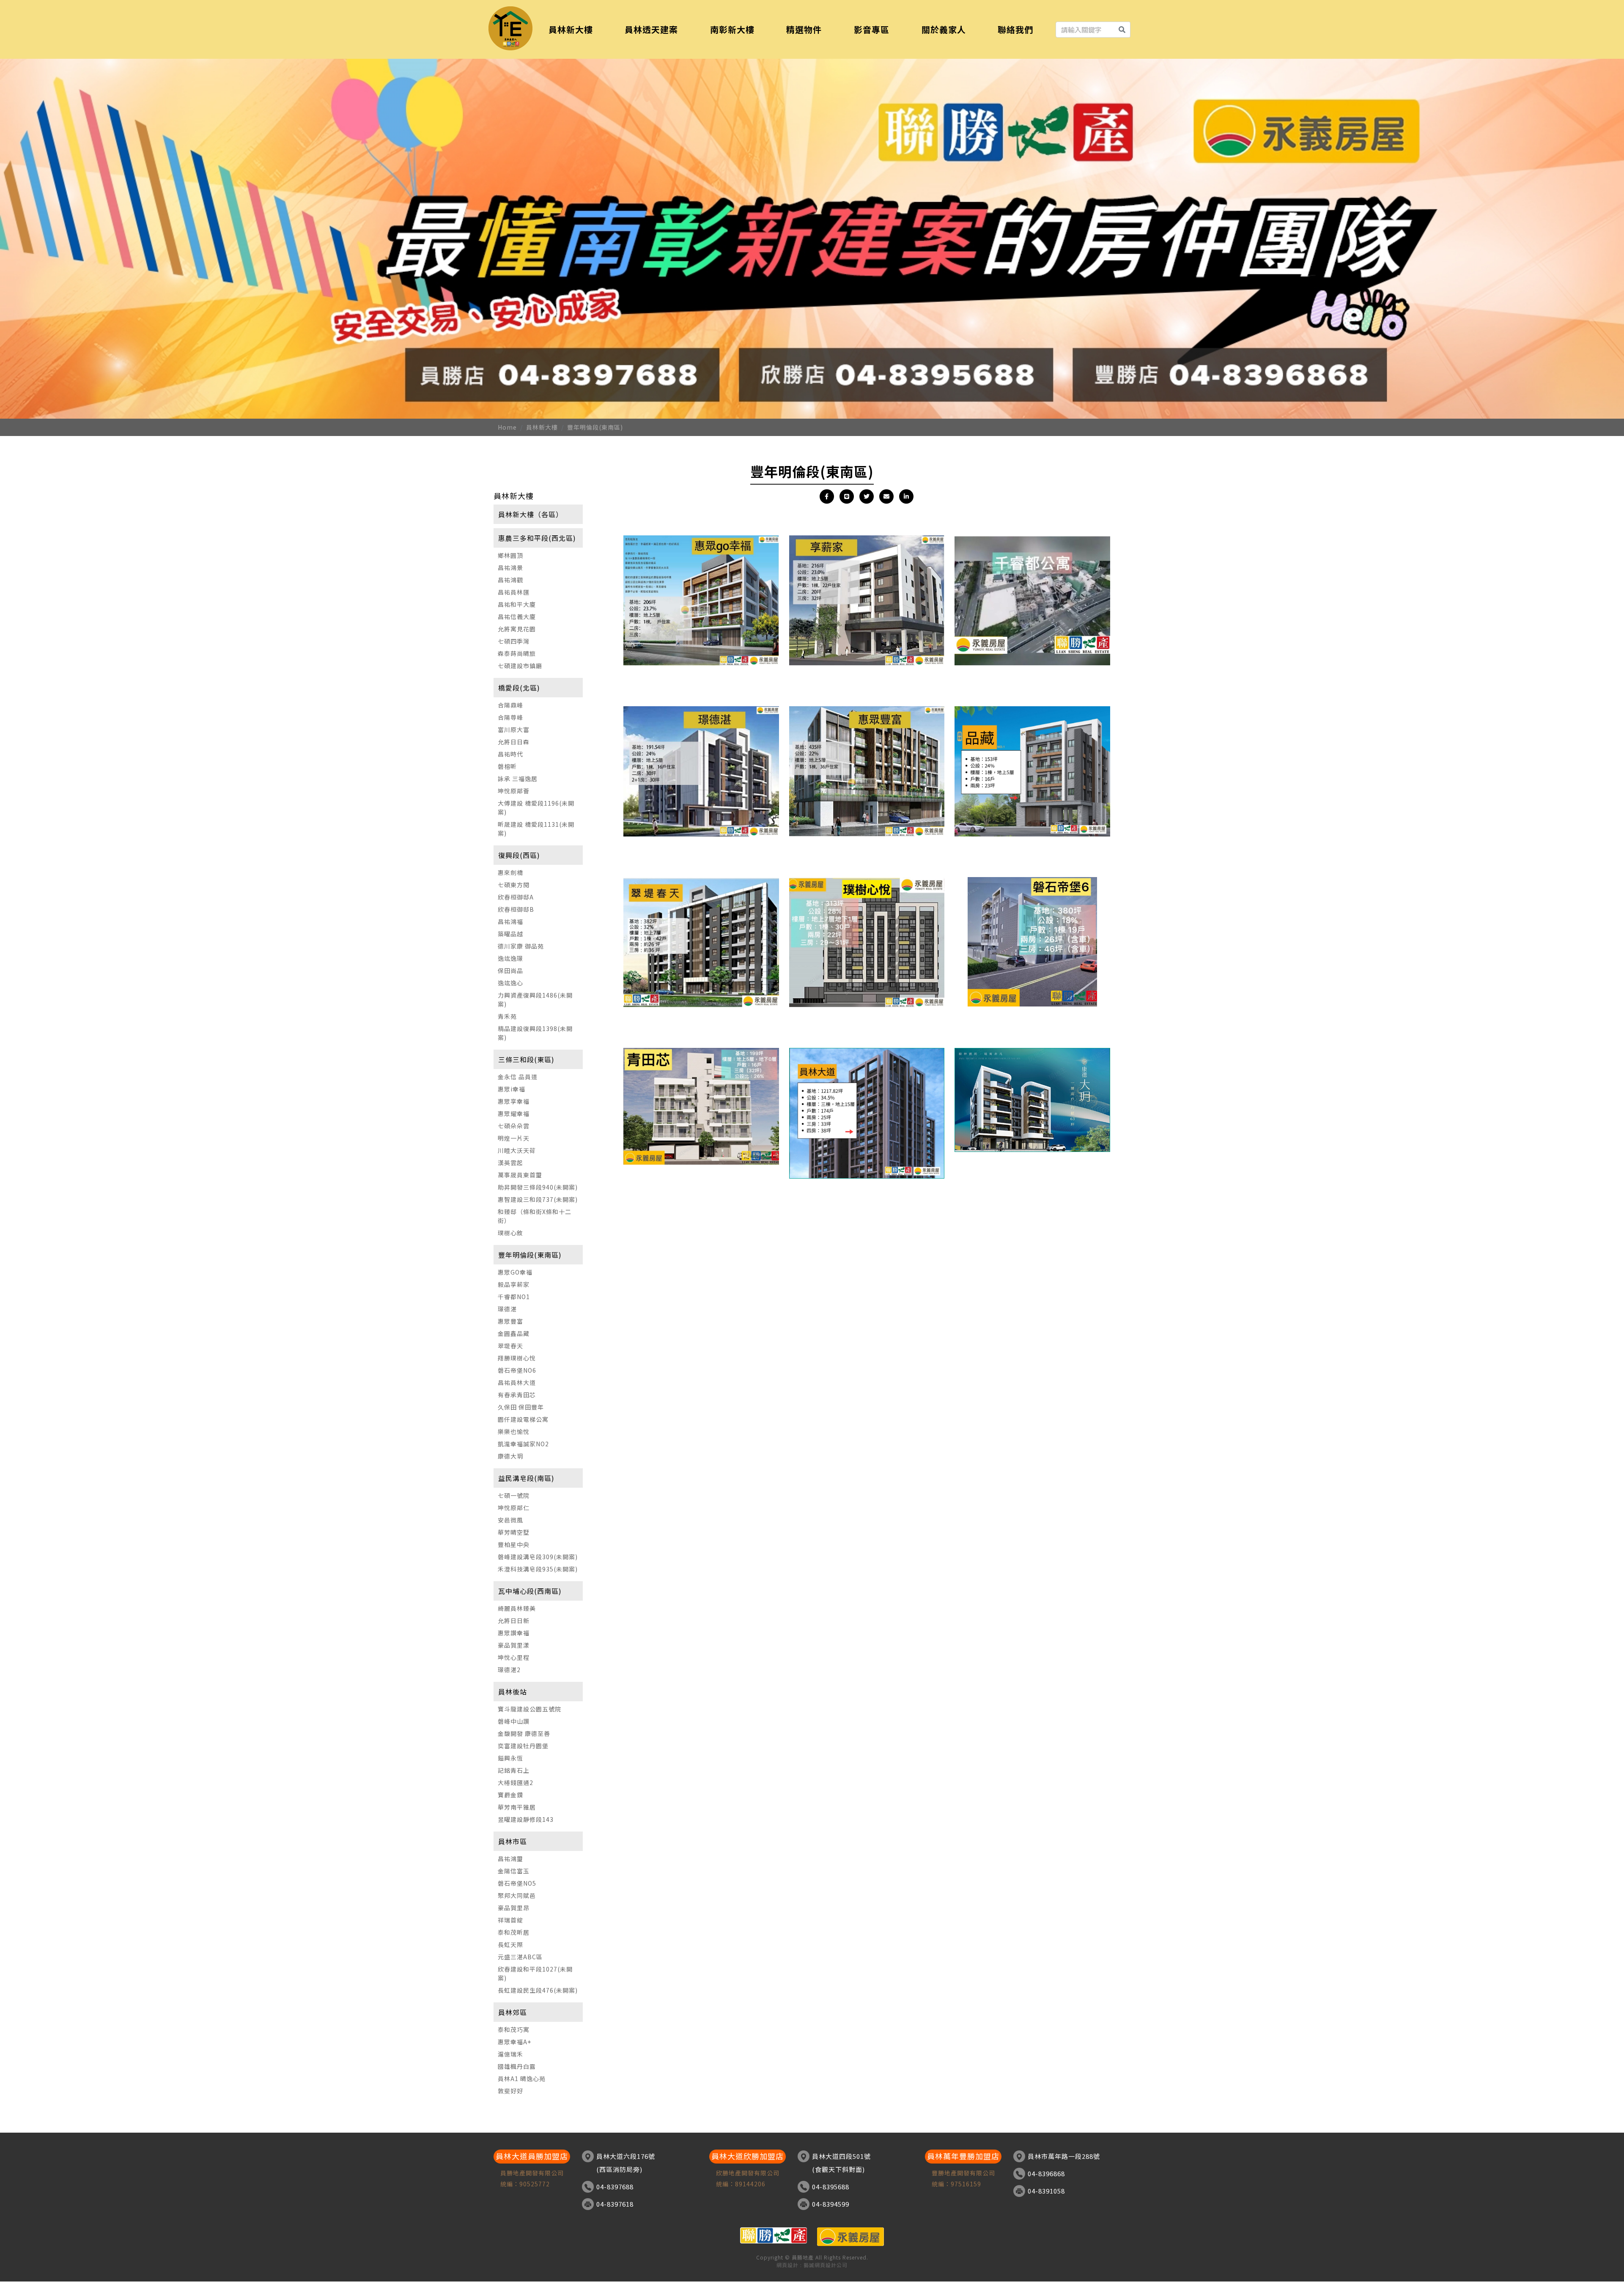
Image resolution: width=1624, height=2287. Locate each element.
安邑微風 (510, 1520)
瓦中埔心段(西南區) (530, 1591)
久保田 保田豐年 (521, 1407)
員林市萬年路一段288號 (1064, 2156)
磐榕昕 (507, 766)
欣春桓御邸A (516, 897)
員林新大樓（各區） (531, 514)
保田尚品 (510, 971)
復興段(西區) (519, 855)
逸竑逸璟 (510, 958)
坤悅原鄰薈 (514, 791)
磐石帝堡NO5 (517, 1883)
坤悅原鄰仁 (514, 1508)
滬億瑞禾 (510, 2054)
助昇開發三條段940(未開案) (538, 1187)
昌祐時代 (510, 754)
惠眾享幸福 (514, 1101)
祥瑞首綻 (510, 1920)
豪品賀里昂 (514, 1908)
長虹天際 (510, 1944)
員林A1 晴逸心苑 (522, 2079)
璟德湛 (507, 1309)
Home (507, 427)
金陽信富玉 (514, 1871)
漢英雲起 (510, 1163)
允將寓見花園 (517, 629)
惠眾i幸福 (512, 1089)
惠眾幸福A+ (514, 2042)
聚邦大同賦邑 (517, 1895)
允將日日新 (514, 1621)
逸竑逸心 (510, 983)
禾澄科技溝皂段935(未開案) (538, 1569)
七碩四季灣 (514, 641)
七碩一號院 (514, 1495)
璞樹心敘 (510, 1233)
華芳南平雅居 (517, 1807)
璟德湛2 (509, 1670)
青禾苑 (507, 1016)
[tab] (538, 514)
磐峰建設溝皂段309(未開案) (538, 1557)
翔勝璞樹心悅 (517, 1358)
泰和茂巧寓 (514, 2029)
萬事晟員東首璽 (520, 1175)
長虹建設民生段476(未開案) (538, 1990)
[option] (812, 236)
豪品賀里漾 (514, 1645)
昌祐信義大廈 (517, 617)
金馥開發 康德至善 (524, 1733)
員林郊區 (513, 2012)
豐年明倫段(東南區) (595, 427)
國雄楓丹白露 (517, 2066)
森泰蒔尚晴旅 (517, 653)
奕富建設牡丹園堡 (523, 1746)
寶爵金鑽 (510, 1795)
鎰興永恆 (510, 1758)
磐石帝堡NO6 (517, 1370)
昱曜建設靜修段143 (526, 1819)
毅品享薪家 (514, 1284)
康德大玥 (510, 1456)
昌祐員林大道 (517, 1382)
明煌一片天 (514, 1138)
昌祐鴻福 (510, 921)
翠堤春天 (510, 1346)
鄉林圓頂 (510, 555)
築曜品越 (510, 934)
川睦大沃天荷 (517, 1150)
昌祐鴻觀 (510, 580)
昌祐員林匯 (514, 592)
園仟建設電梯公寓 (523, 1419)
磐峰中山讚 (514, 1721)
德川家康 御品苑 (521, 946)
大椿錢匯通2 (516, 1782)
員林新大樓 (542, 427)
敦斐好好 (510, 2091)
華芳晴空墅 (514, 1532)
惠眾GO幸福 (515, 1272)
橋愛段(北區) (519, 688)
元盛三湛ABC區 (520, 1957)
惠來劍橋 (510, 872)
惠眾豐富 (510, 1321)
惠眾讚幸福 (514, 1633)
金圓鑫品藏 (514, 1333)
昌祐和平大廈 (517, 604)
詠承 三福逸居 (518, 779)
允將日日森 (514, 742)
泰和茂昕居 (514, 1932)
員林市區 (513, 1841)
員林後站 (513, 1692)
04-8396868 (1046, 2173)
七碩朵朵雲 (514, 1126)
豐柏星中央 (514, 1544)
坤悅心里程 (514, 1657)
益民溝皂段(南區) (526, 1478)
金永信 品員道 (518, 1077)
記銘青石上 (514, 1770)
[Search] (1122, 30)
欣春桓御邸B (516, 909)
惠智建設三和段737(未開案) (538, 1199)
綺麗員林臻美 (517, 1608)
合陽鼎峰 (510, 705)
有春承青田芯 (517, 1395)
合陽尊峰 (510, 717)
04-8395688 (831, 2187)
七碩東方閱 (514, 885)
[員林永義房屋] (510, 28)
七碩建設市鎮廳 (520, 666)
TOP (1610, 1979)
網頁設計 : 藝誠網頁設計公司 (812, 2265)
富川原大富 (514, 729)
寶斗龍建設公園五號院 (529, 1709)
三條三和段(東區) (526, 1059)
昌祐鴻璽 (510, 1859)
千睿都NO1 (514, 1297)
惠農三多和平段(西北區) (537, 538)
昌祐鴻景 (510, 568)
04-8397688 (615, 2187)
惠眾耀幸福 (514, 1113)
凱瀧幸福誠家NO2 (523, 1444)
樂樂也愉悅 (514, 1431)
